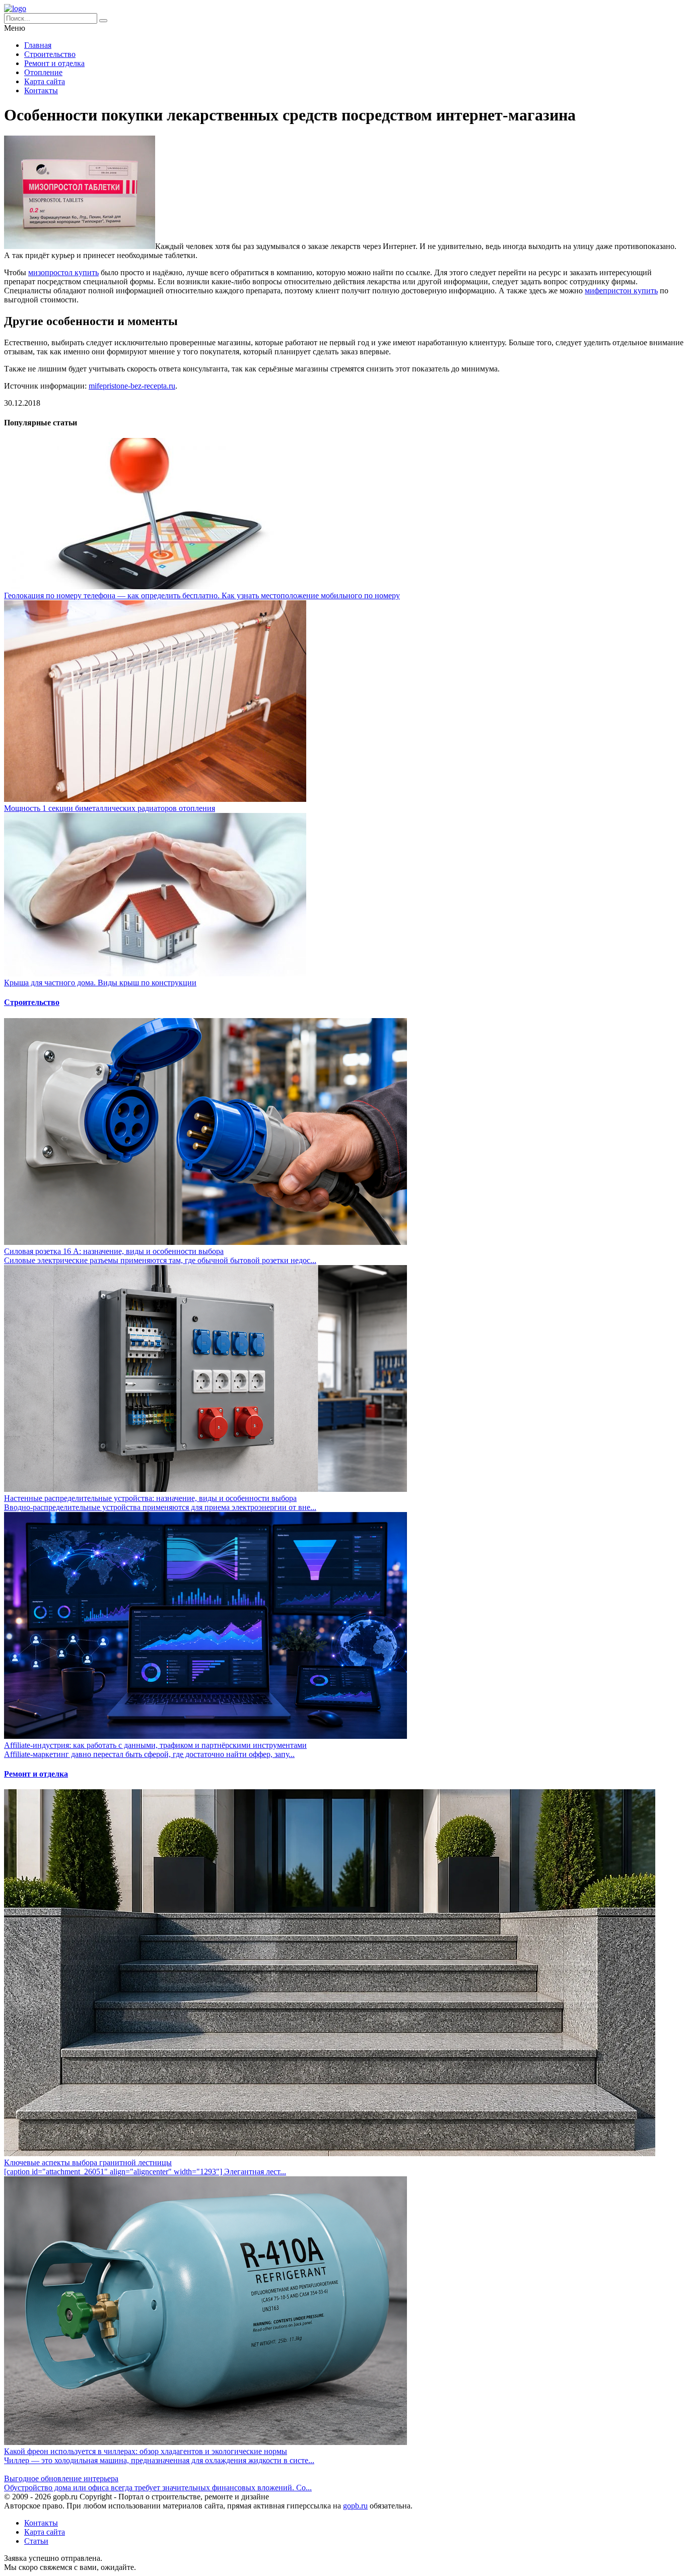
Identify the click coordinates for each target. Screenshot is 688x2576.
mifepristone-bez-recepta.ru (132, 386)
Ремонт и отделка (54, 63)
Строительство (50, 54)
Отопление (43, 72)
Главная (38, 45)
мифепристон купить (621, 291)
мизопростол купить (63, 272)
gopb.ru (355, 2506)
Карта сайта (45, 81)
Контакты (41, 90)
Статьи (36, 2541)
